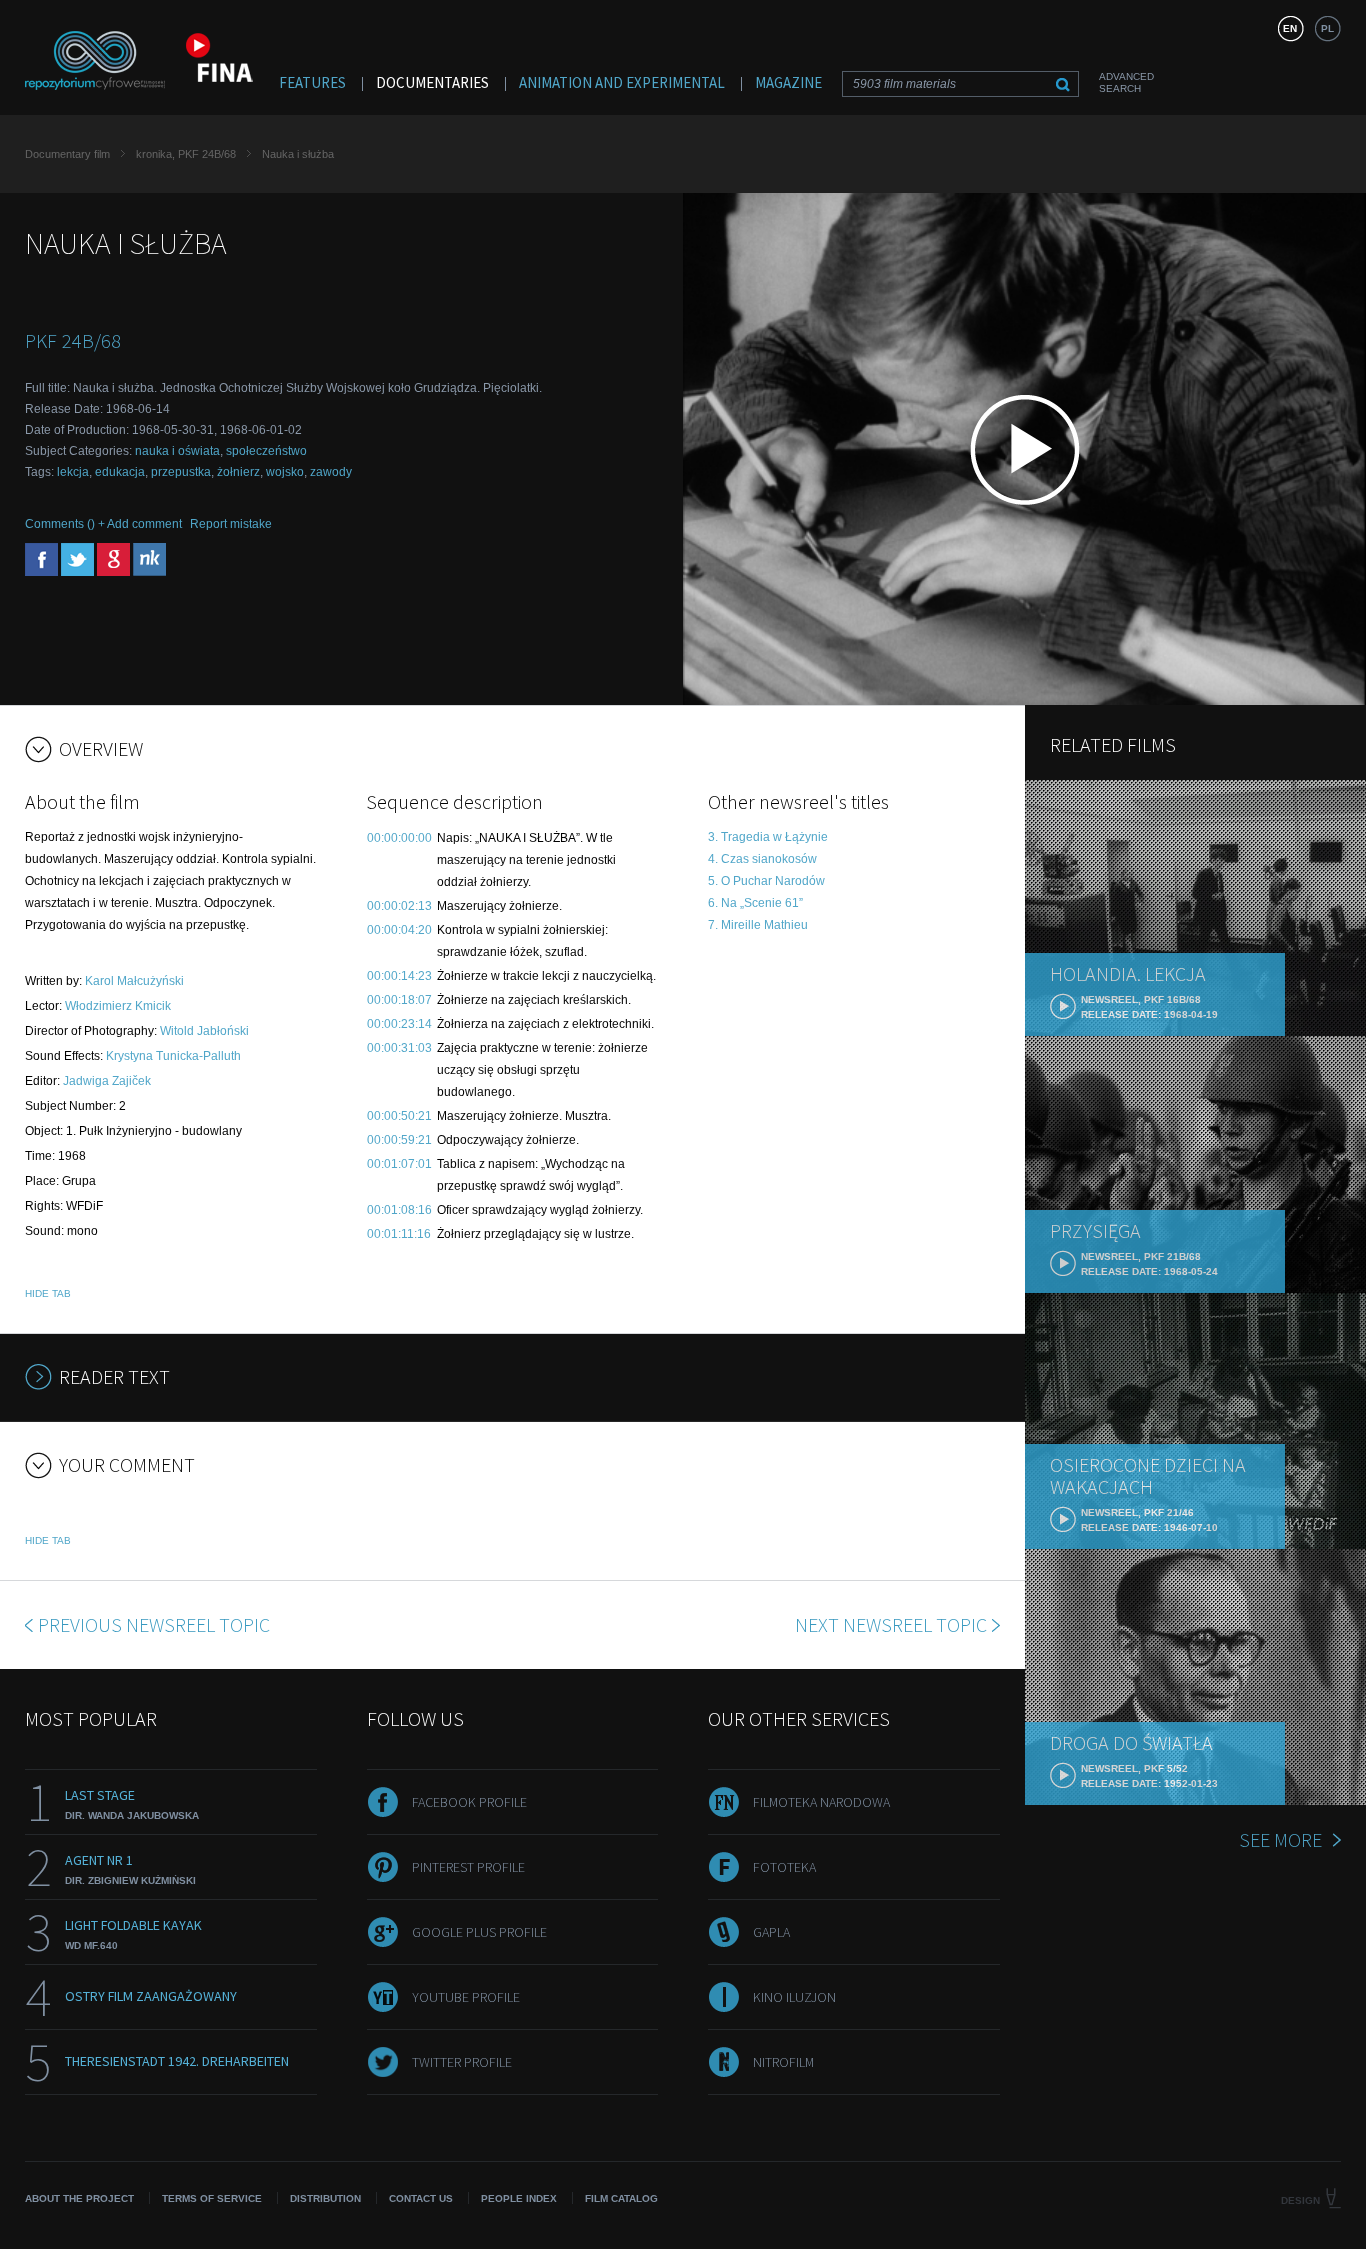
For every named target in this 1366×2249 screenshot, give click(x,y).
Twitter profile (462, 2062)
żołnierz (238, 472)
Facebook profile (469, 1802)
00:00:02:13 (399, 906)
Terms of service (212, 2198)
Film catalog (621, 2198)
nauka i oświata (177, 451)
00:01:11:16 (399, 1234)
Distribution (325, 2198)
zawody (331, 472)
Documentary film (67, 154)
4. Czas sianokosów (762, 859)
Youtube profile (466, 1997)
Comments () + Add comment (103, 524)
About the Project (79, 2198)
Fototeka (784, 1867)
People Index (519, 2198)
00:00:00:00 (399, 838)
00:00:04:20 (399, 930)
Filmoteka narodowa (821, 1802)
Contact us (421, 2198)
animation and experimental (622, 82)
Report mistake (231, 524)
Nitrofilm (783, 2062)
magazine (788, 82)
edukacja (120, 472)
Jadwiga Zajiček (107, 1081)
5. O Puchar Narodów (766, 881)
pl (1327, 28)
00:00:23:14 (399, 1024)
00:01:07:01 (399, 1164)
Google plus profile (479, 1932)
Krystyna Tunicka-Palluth (173, 1056)
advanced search (1126, 82)
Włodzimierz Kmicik (118, 1006)
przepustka (181, 472)
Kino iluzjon (794, 1997)
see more (1280, 1839)
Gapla (771, 1932)
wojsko (285, 472)
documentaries (432, 82)
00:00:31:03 (399, 1048)
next (891, 1624)
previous (154, 1624)
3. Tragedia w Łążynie (768, 837)
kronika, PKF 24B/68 (186, 154)
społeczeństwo (266, 451)
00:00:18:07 (399, 1000)
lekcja (73, 472)
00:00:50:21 (399, 1116)
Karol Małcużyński (134, 981)
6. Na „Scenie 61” (755, 903)
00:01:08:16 (399, 1210)
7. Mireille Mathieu (758, 925)
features (312, 82)
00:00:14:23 (399, 976)
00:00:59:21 (399, 1140)
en (1290, 28)
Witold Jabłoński (204, 1031)
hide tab (48, 1293)
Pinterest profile (468, 1867)
